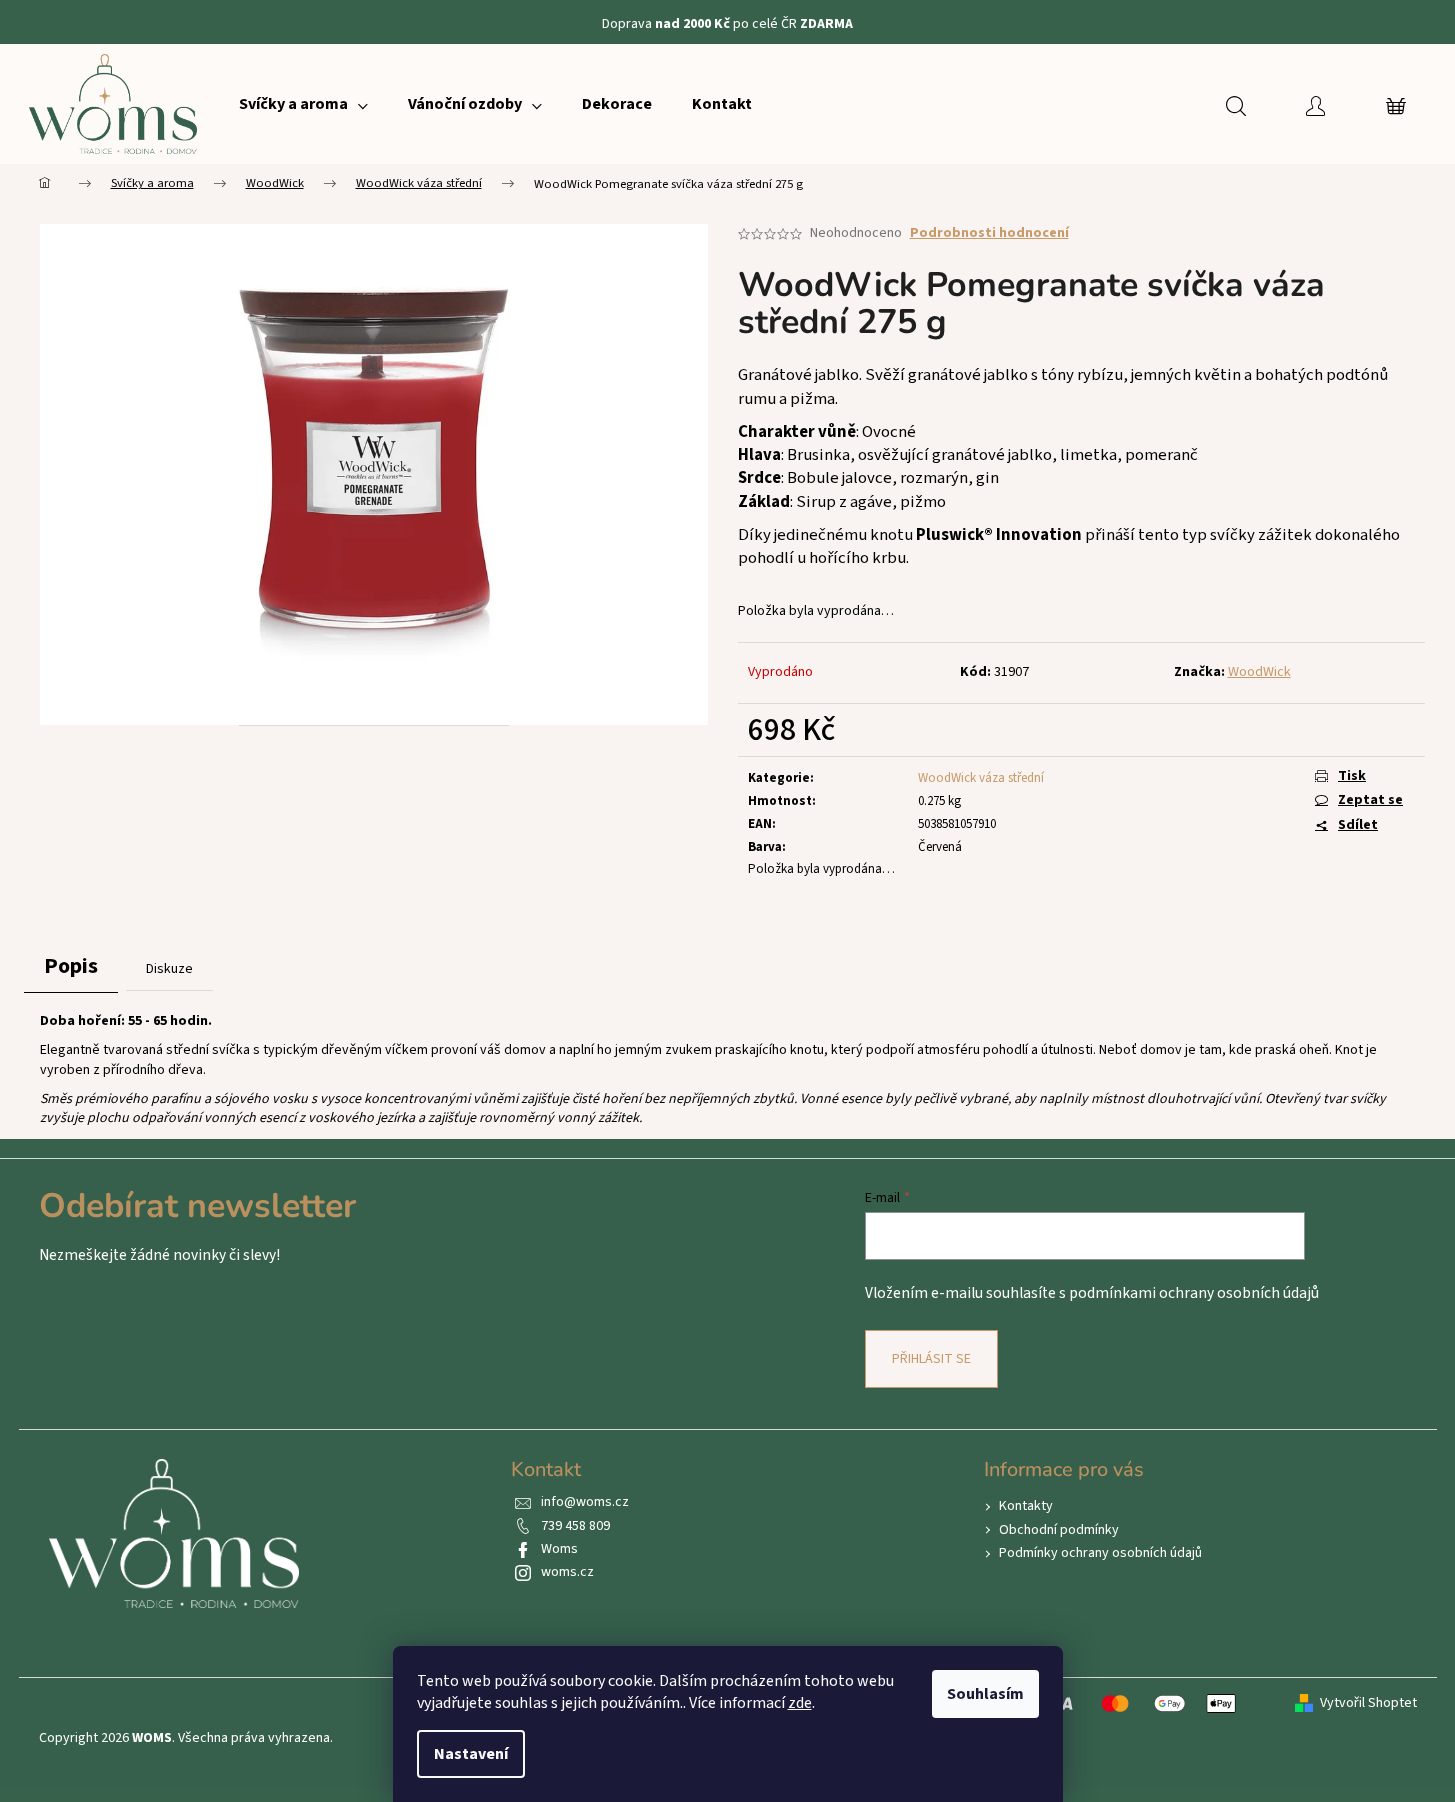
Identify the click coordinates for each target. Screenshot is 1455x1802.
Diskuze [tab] (169, 969)
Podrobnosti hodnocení (989, 233)
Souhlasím (985, 1694)
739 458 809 (575, 1526)
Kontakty (1026, 1506)
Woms (559, 1549)
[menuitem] (303, 104)
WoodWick (1259, 672)
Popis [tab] (71, 966)
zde (800, 1703)
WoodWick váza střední (981, 778)
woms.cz (567, 1572)
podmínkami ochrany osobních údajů (1194, 1293)
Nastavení (471, 1754)
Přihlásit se (931, 1359)
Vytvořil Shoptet (1368, 1703)
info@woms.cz (585, 1502)
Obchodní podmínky (1059, 1530)
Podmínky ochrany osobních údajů (1100, 1553)
